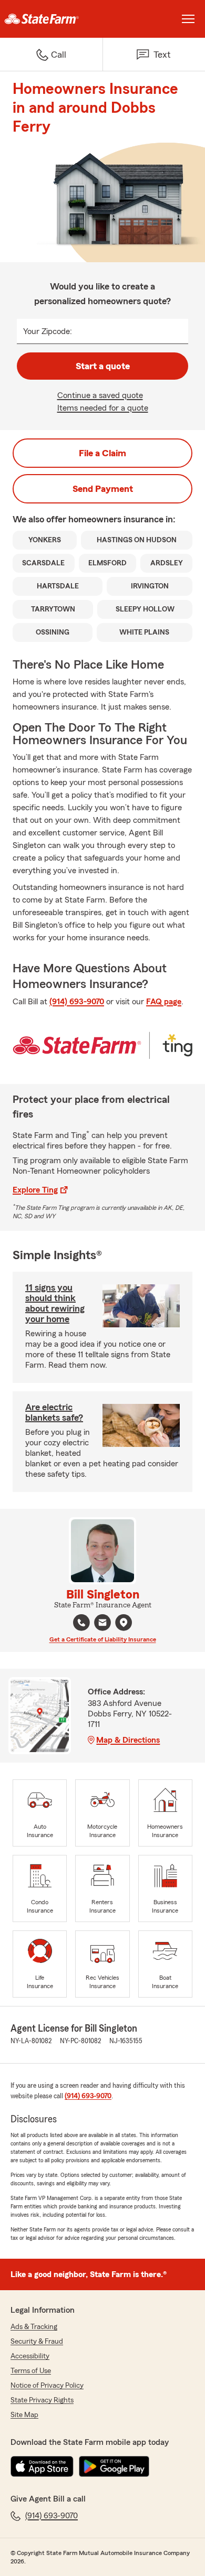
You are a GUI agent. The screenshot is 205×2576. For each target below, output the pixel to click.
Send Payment (103, 489)
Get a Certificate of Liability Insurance (103, 1639)
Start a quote (103, 366)
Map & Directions (128, 1740)
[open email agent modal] (102, 1624)
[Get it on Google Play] (114, 2466)
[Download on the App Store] (42, 2466)
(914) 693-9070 (77, 1002)
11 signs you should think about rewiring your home (55, 1303)
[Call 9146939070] (81, 1623)
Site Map (24, 2415)
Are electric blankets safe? (54, 1412)
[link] (51, 19)
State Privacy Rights (42, 2400)
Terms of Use (31, 2371)
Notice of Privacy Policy (47, 2386)
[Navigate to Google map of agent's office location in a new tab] (124, 1623)
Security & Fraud (37, 2342)
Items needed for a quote (103, 408)
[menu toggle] (188, 19)
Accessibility (30, 2356)
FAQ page (164, 1002)
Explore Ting (35, 1190)
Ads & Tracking (34, 2327)
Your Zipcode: (48, 331)
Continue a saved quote (100, 395)
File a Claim (102, 453)
